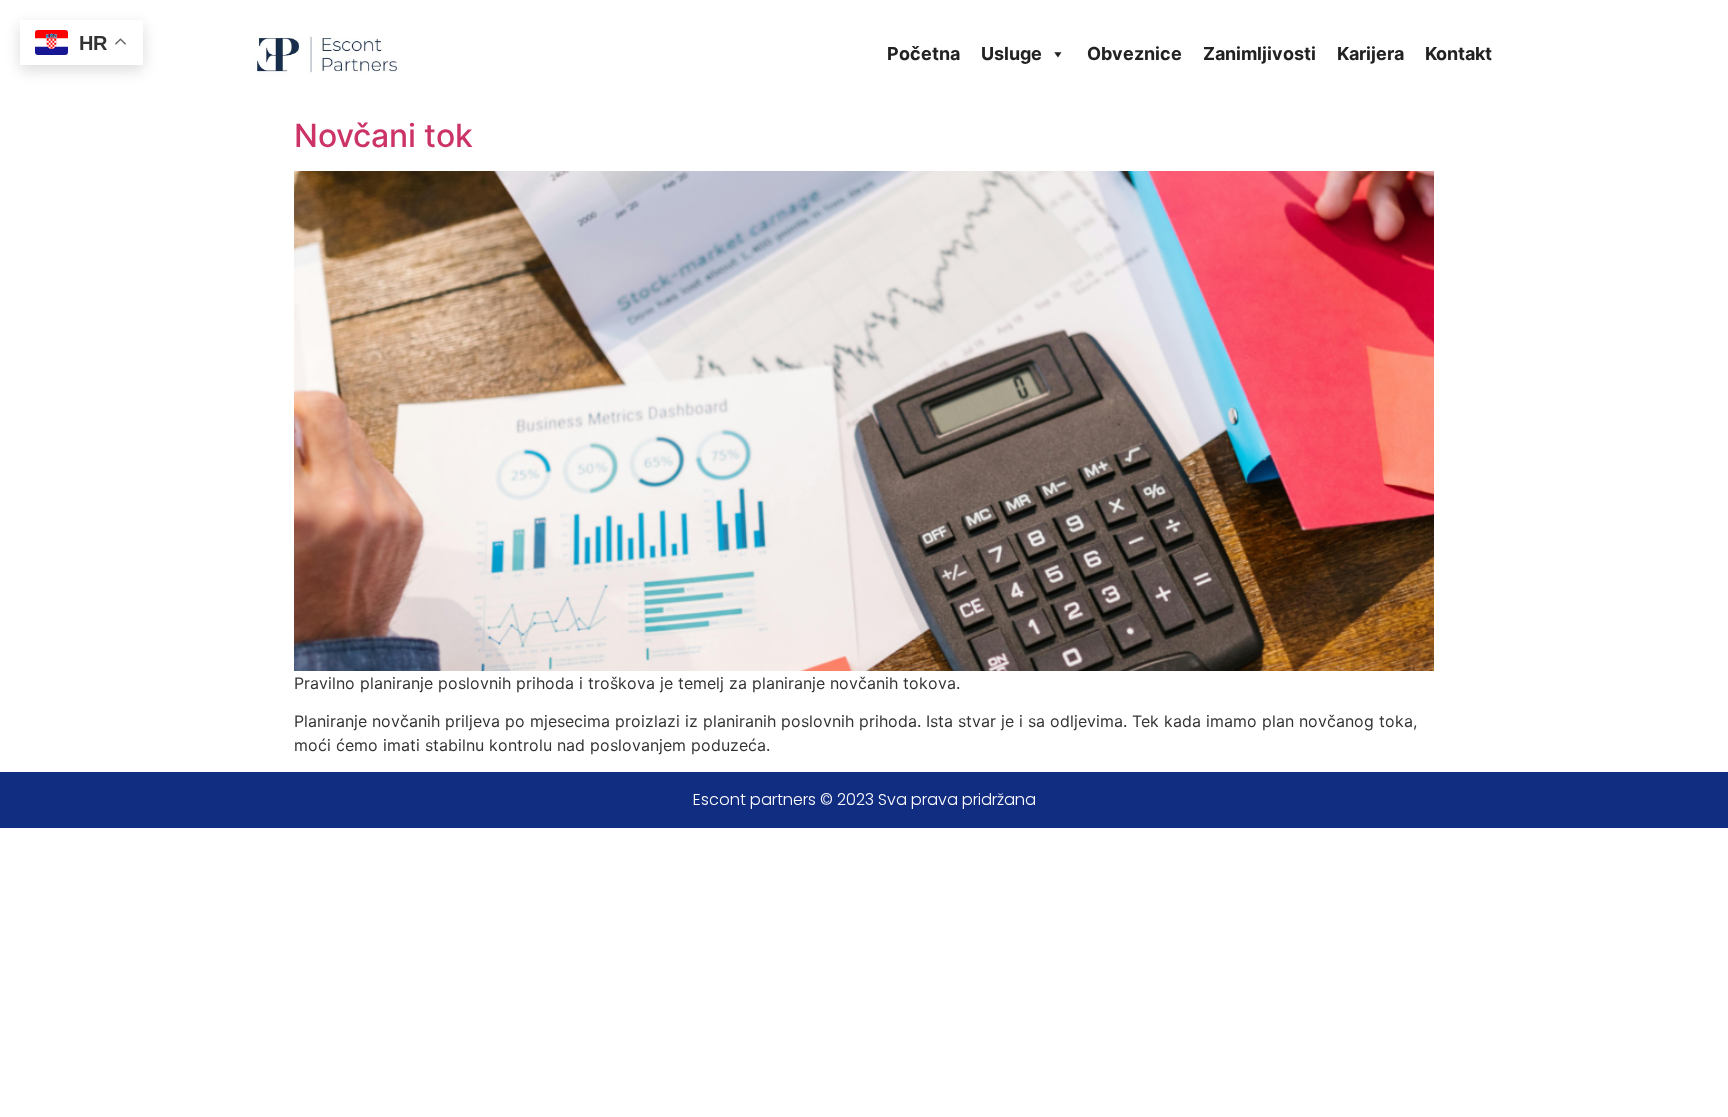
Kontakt (1458, 53)
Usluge (1011, 53)
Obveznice (1134, 53)
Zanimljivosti (1259, 53)
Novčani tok (383, 135)
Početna (923, 53)
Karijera (1370, 53)
